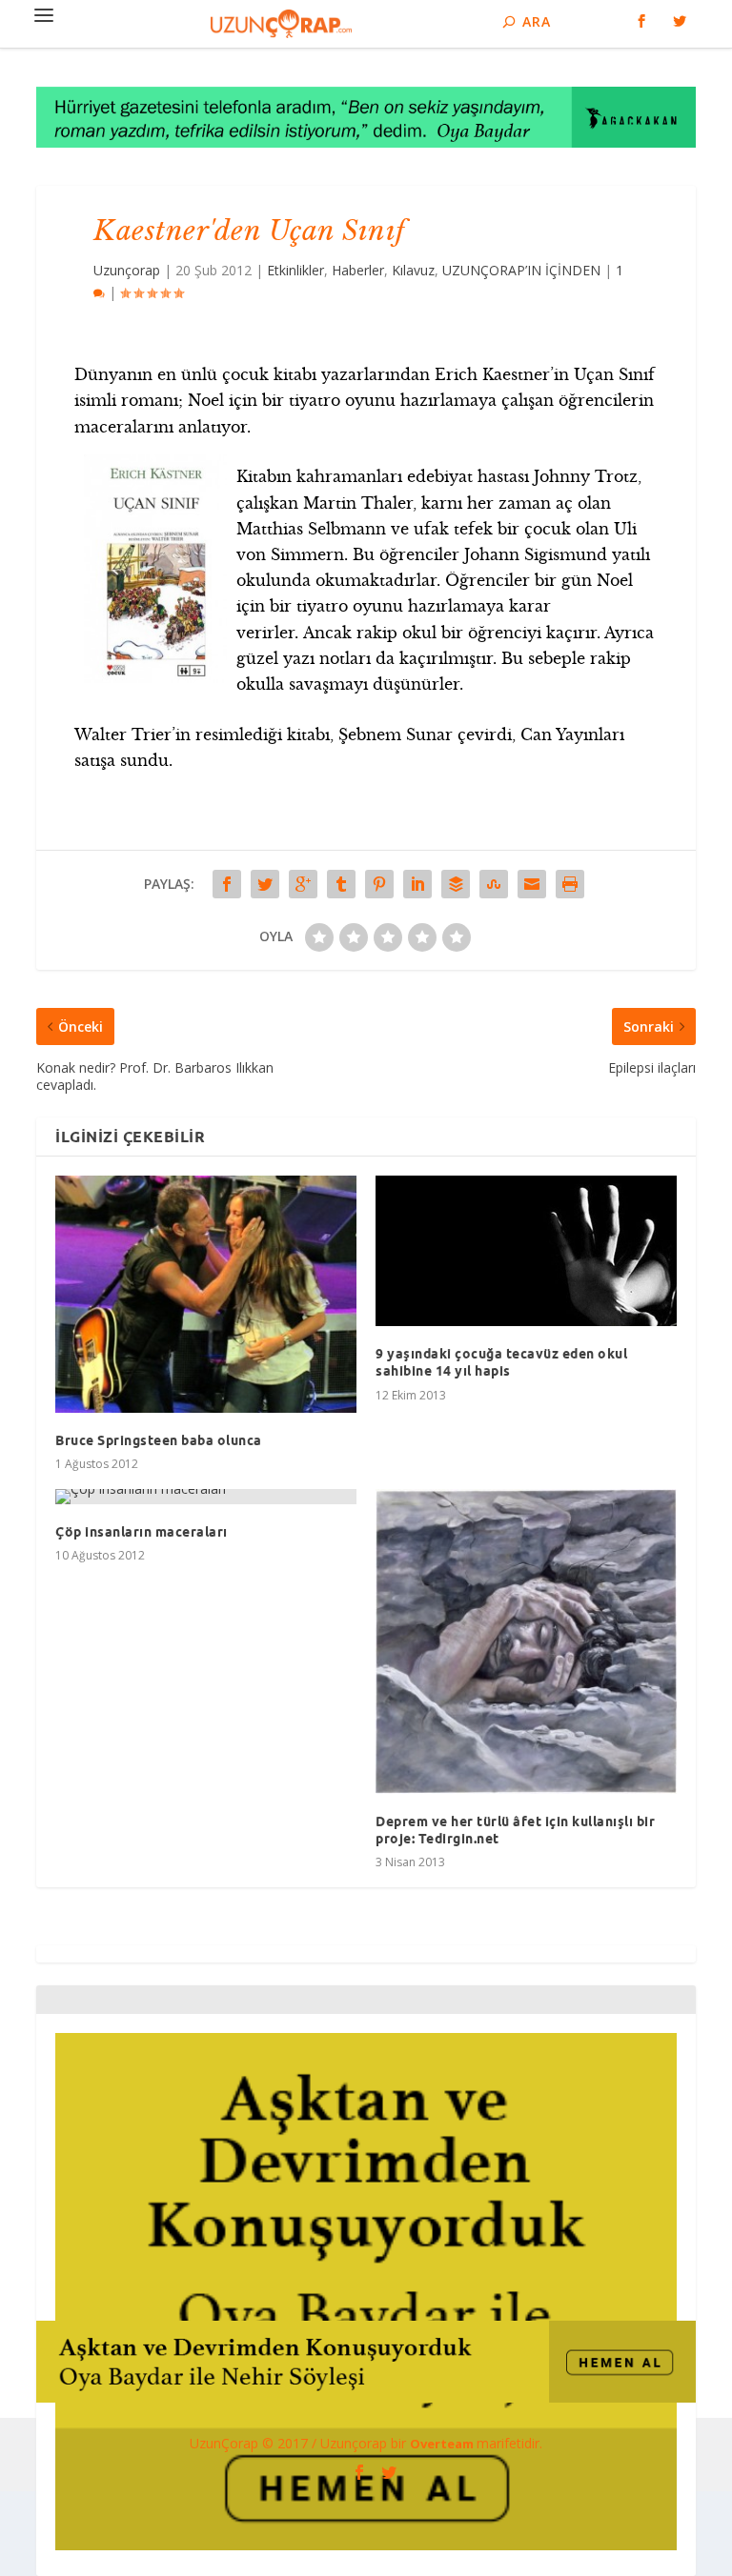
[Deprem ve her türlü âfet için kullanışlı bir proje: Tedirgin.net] (526, 1641)
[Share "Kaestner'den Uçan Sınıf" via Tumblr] (341, 884)
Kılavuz (413, 270)
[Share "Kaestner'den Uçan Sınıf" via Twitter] (265, 884)
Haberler (358, 270)
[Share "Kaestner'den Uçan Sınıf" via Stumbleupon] (494, 884)
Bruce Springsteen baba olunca (159, 1440)
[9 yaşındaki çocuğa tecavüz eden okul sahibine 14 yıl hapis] (526, 1251)
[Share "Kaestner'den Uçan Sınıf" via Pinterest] (379, 884)
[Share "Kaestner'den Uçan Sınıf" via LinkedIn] (417, 884)
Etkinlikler (295, 270)
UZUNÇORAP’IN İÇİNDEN (521, 270)
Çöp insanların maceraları (142, 1532)
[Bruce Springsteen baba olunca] (206, 1294)
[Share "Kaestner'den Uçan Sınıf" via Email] (532, 884)
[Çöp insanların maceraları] (206, 1497)
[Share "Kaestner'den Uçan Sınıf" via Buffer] (456, 884)
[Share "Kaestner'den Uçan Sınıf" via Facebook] (227, 884)
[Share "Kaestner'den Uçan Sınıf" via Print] (570, 884)
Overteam (443, 2444)
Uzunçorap (127, 270)
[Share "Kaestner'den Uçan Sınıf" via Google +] (303, 884)
